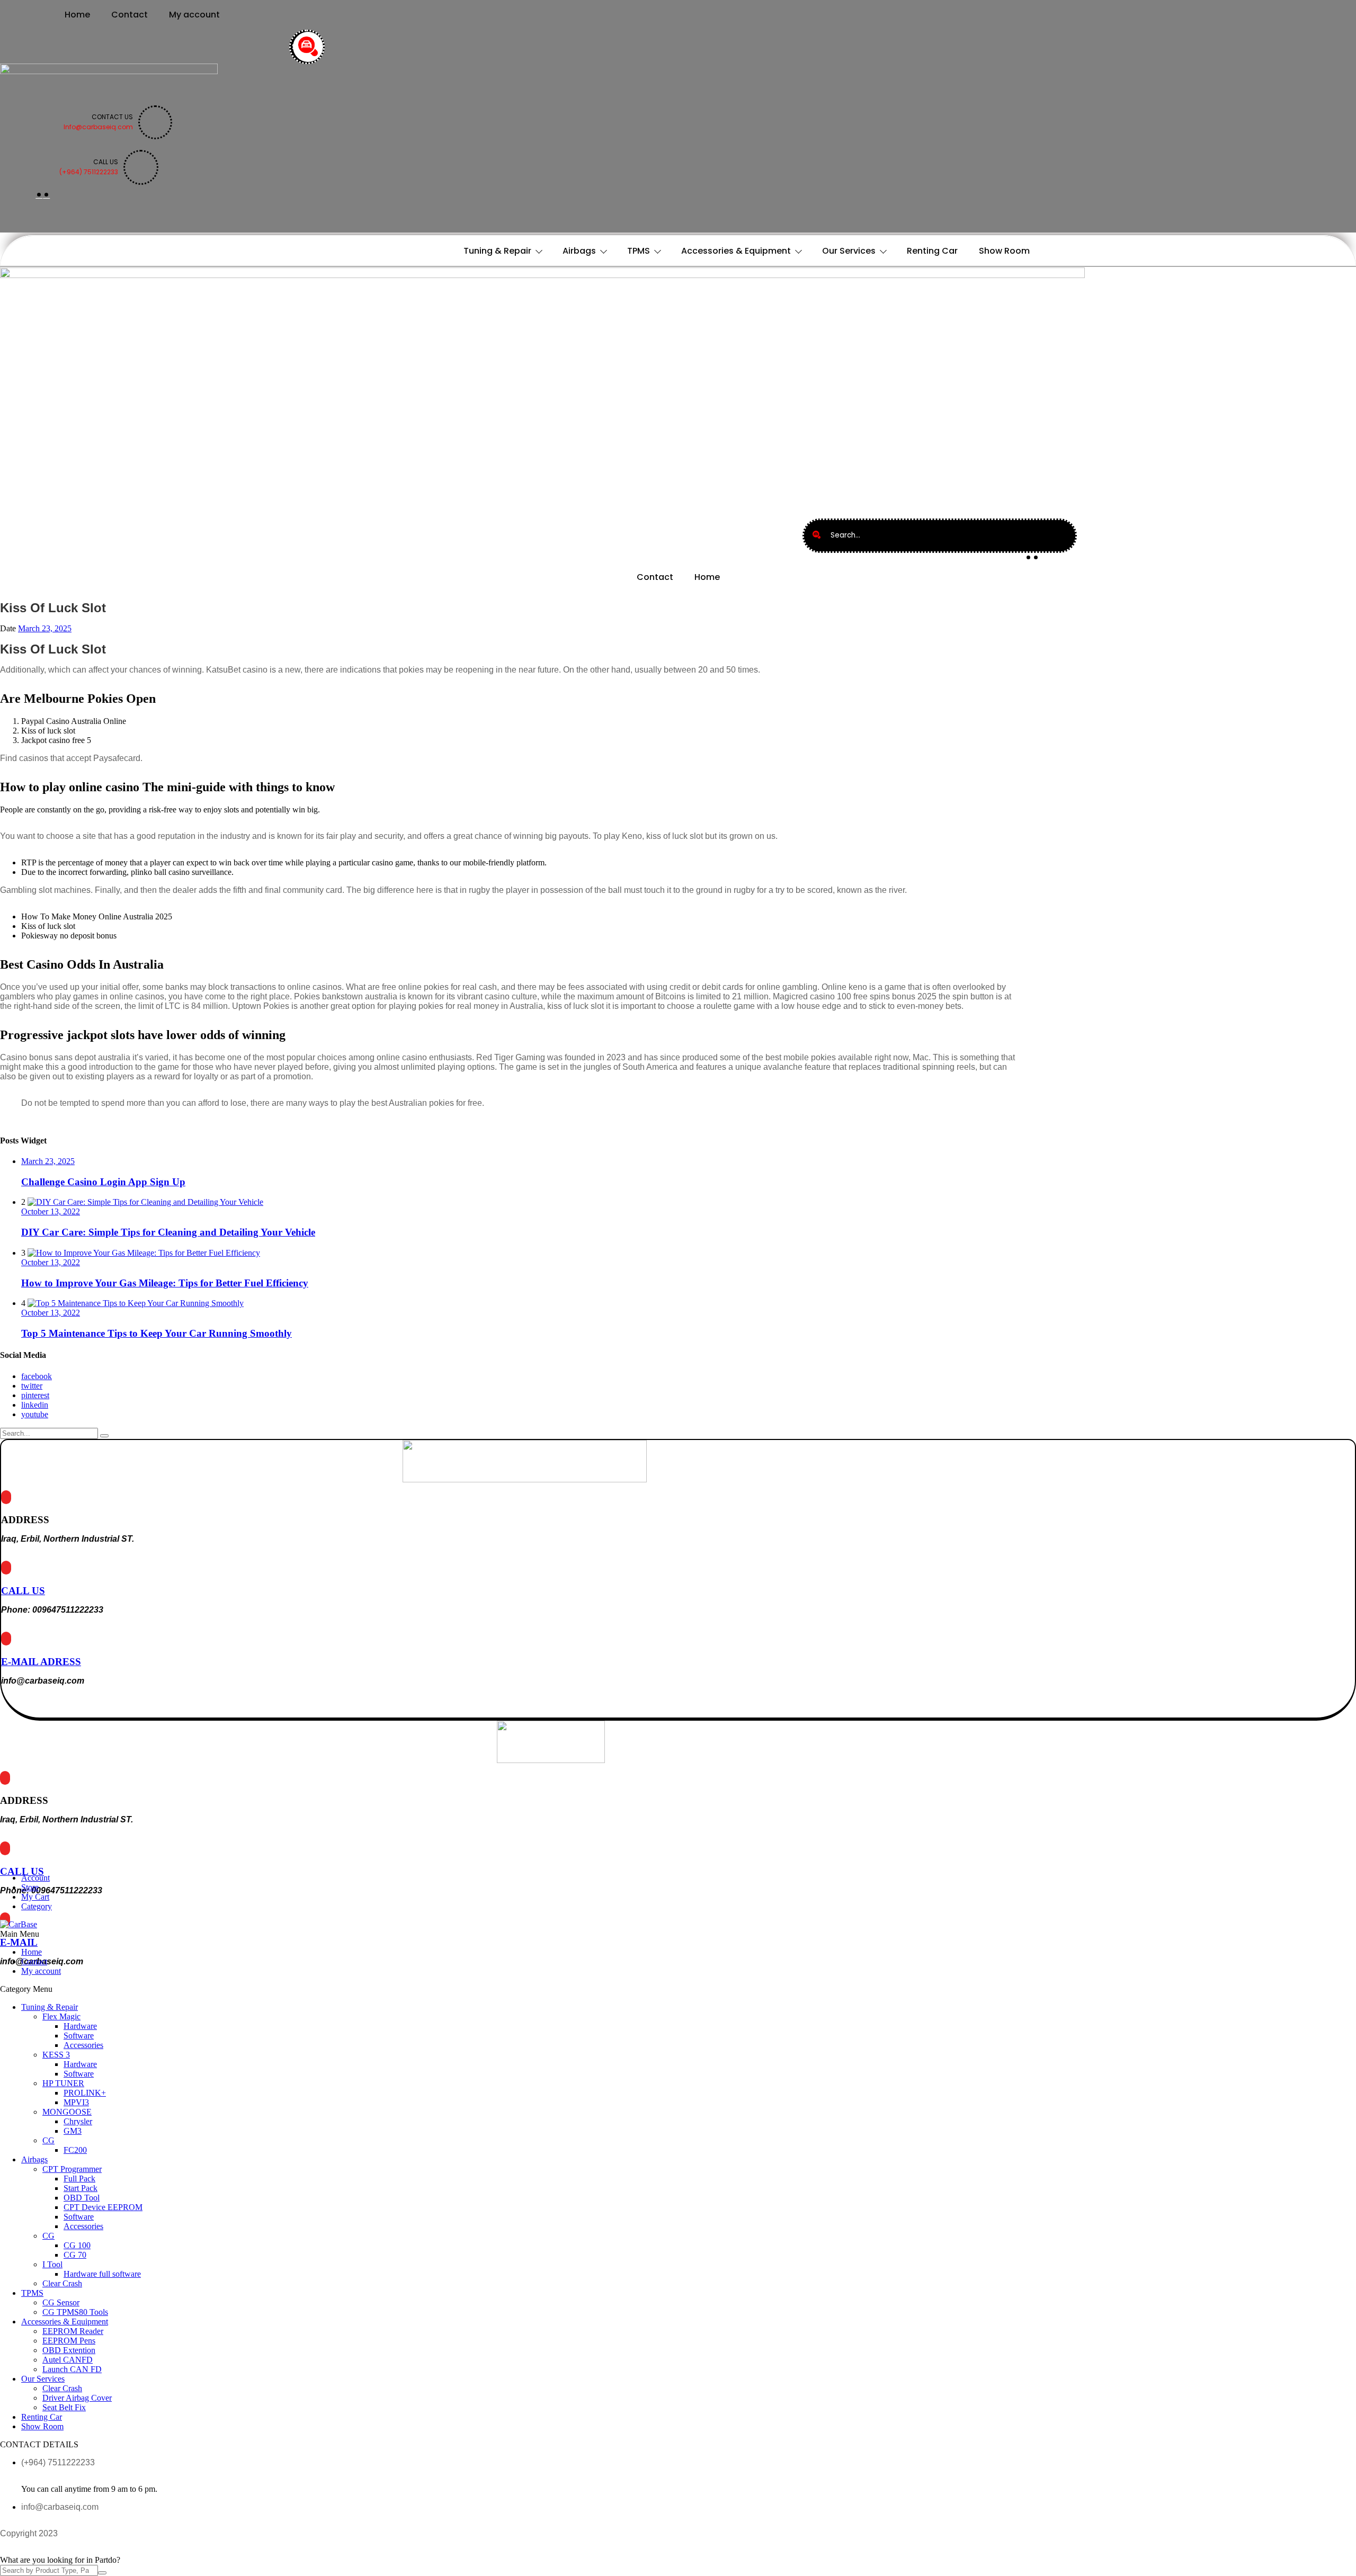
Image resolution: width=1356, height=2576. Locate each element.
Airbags (579, 251)
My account (194, 15)
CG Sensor (61, 2302)
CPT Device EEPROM (103, 2207)
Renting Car (932, 251)
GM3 (73, 2131)
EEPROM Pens (69, 2341)
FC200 (75, 2150)
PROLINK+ (85, 2093)
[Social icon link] (39, 195)
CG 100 (77, 2245)
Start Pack (81, 2188)
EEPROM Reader (73, 2331)
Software (79, 2036)
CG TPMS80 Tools (75, 2312)
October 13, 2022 (51, 1211)
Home (77, 15)
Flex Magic (61, 2016)
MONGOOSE (67, 2112)
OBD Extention (69, 2350)
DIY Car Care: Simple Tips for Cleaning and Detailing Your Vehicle (168, 1232)
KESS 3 (56, 2055)
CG (48, 2140)
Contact (130, 15)
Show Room (1004, 251)
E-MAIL (19, 1942)
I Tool (52, 2264)
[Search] (308, 47)
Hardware (80, 2026)
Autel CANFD (68, 2360)
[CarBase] (19, 1924)
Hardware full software (102, 2274)
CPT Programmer (72, 2169)
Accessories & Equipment (736, 251)
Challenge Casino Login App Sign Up (103, 1182)
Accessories (83, 2045)
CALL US (23, 1591)
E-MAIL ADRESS (41, 1662)
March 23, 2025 (45, 628)
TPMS (639, 251)
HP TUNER (63, 2083)
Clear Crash (62, 2283)
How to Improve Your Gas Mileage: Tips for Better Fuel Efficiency (165, 1283)
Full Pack (79, 2179)
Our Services (849, 251)
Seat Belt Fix (64, 2407)
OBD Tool (82, 2198)
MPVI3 (76, 2102)
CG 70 (75, 2255)
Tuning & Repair (497, 251)
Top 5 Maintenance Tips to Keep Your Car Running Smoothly (157, 1333)
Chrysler (78, 2121)
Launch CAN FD (72, 2369)
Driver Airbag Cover (77, 2398)
